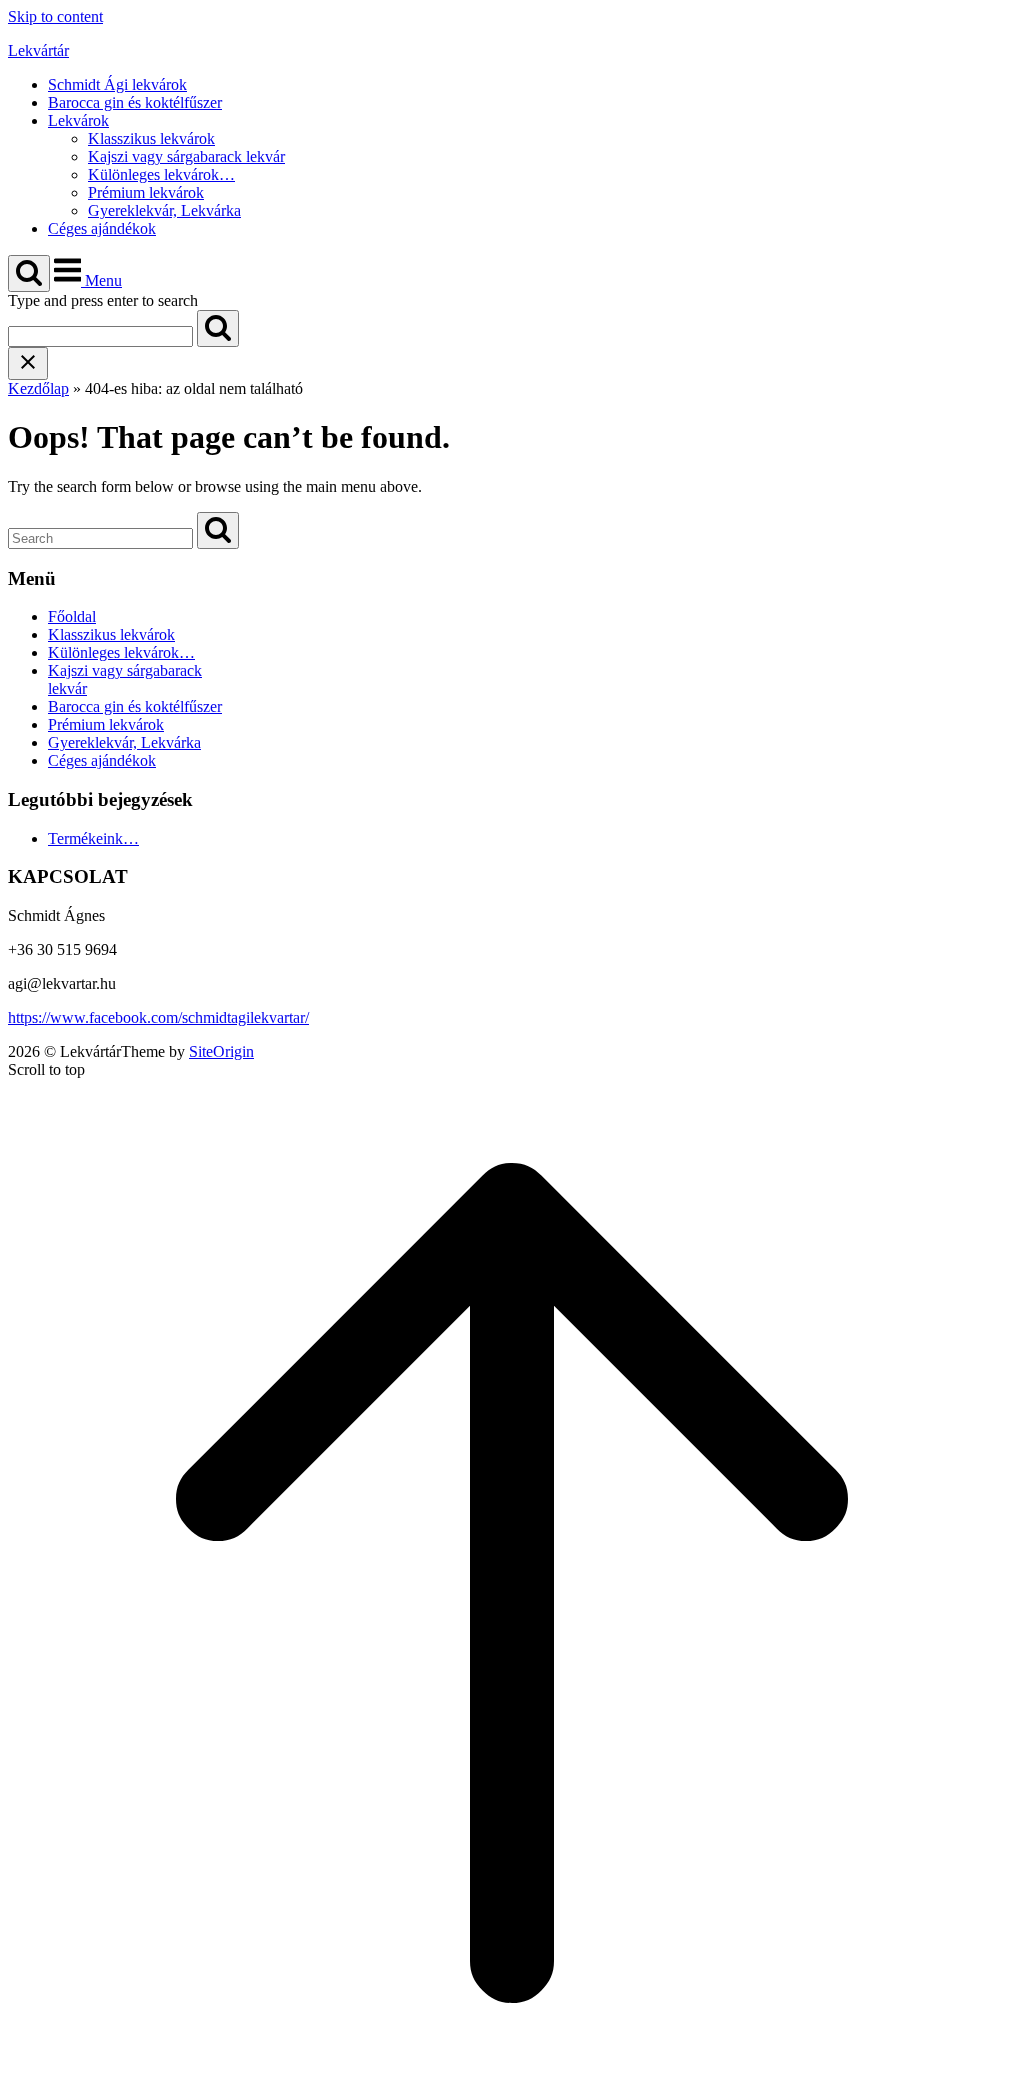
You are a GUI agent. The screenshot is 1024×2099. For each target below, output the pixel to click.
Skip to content (55, 16)
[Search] (218, 328)
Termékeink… (93, 838)
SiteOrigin (221, 1051)
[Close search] (28, 363)
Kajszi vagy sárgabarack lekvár (186, 156)
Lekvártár (38, 50)
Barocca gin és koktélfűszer (135, 102)
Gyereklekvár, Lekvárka (164, 210)
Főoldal (72, 616)
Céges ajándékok (102, 228)
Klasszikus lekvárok (151, 138)
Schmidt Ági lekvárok (117, 84)
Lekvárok (78, 120)
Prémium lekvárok (146, 192)
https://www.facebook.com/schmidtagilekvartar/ (158, 1017)
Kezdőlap (38, 388)
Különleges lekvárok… (161, 174)
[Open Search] (29, 273)
